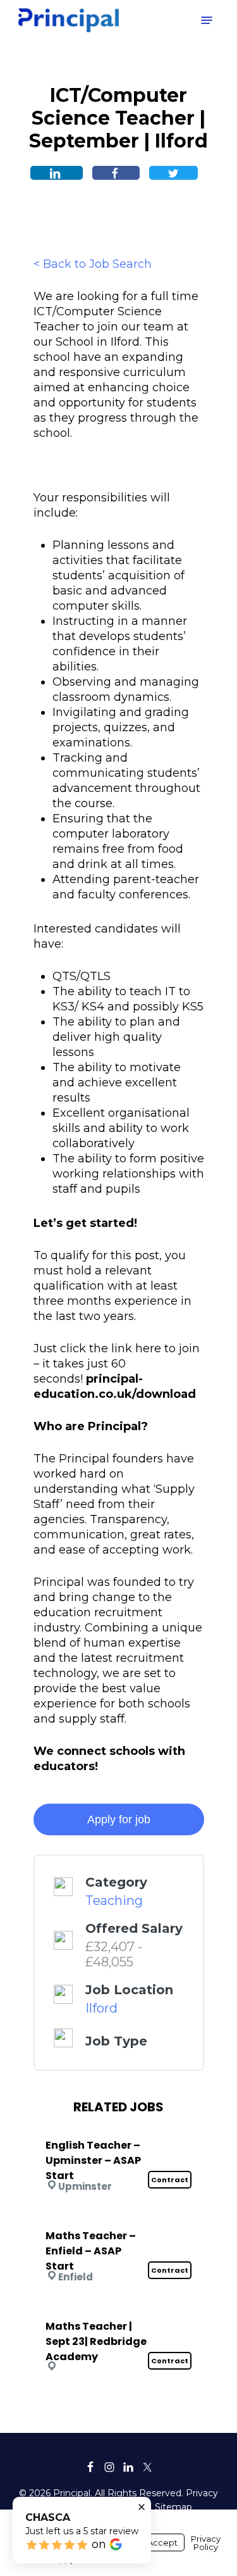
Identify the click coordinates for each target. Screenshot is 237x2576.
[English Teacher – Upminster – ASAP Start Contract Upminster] (119, 2128)
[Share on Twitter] (173, 173)
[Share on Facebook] (116, 173)
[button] (207, 20)
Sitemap (173, 2507)
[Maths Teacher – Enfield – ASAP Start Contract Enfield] (119, 2219)
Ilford (101, 2008)
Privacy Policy (206, 2543)
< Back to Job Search (93, 264)
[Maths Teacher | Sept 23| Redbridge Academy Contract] (119, 2309)
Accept (162, 2542)
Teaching (114, 1901)
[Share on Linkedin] (57, 173)
